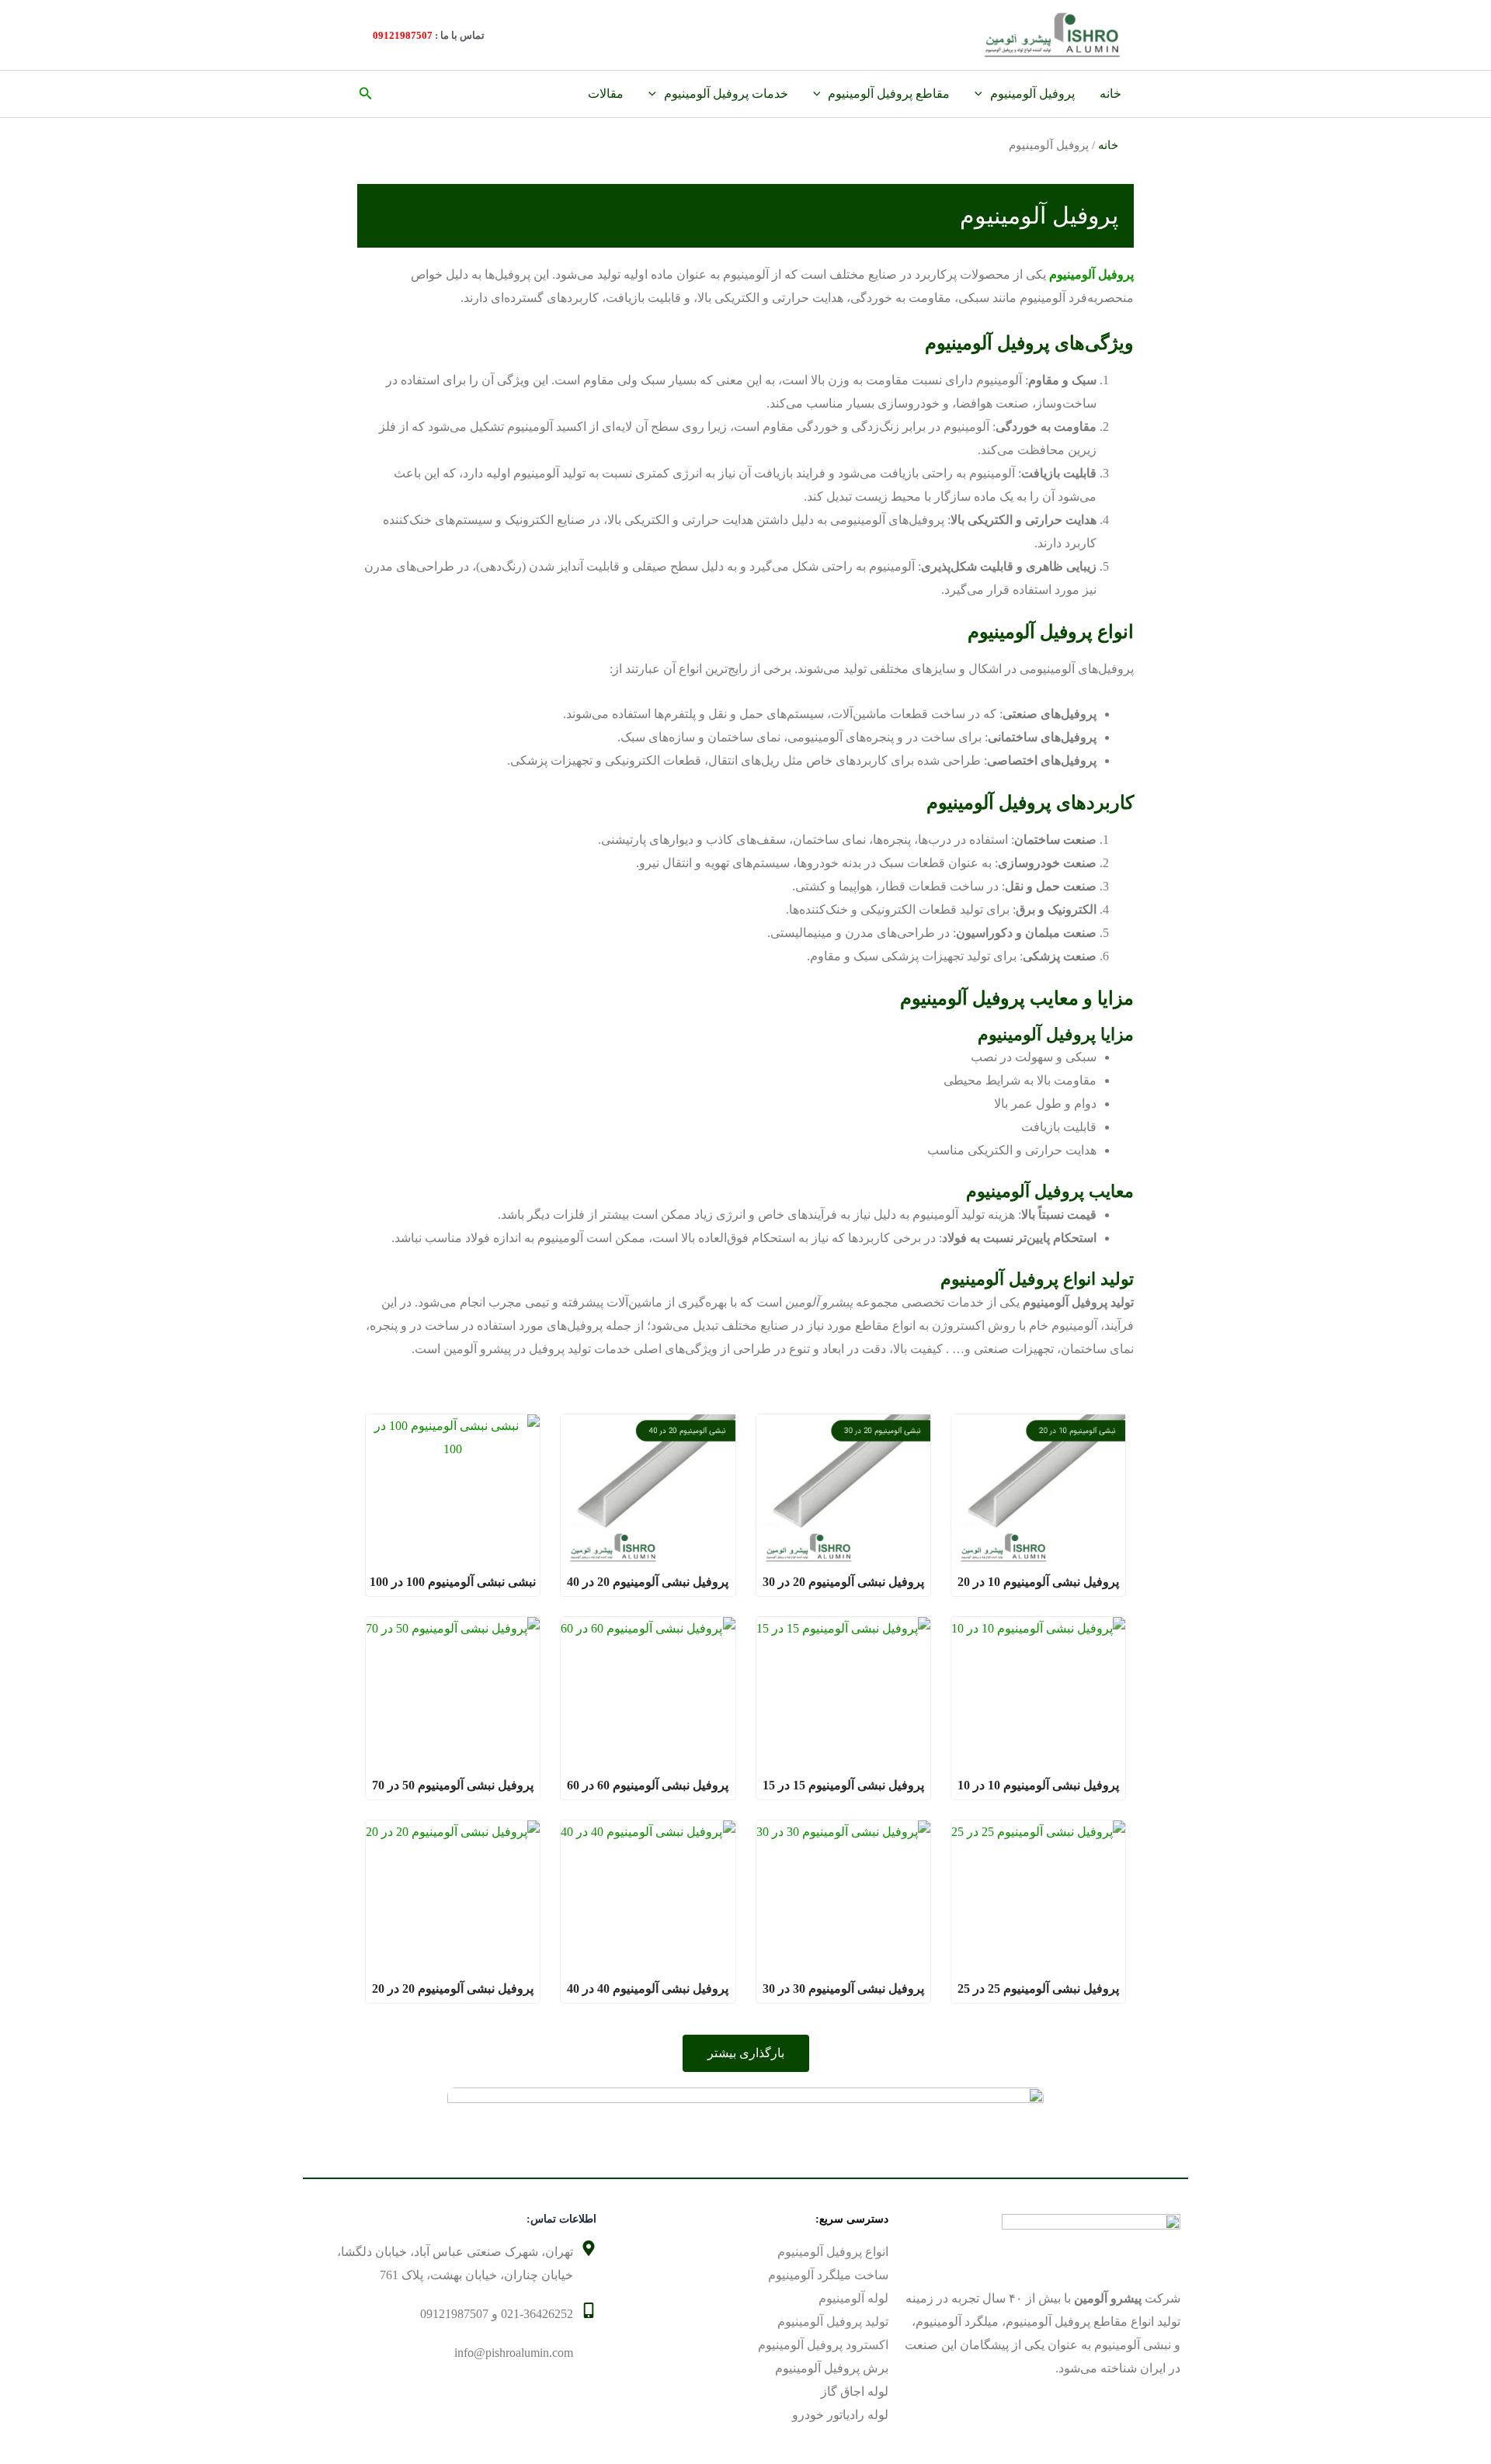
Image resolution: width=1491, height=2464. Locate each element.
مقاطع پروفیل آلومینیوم (889, 94)
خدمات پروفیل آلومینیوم (726, 94)
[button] (364, 94)
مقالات (606, 94)
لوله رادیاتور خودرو (840, 2415)
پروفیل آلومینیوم (1032, 94)
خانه (1110, 94)
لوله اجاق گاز (855, 2391)
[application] (982, 94)
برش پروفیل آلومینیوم (832, 2368)
